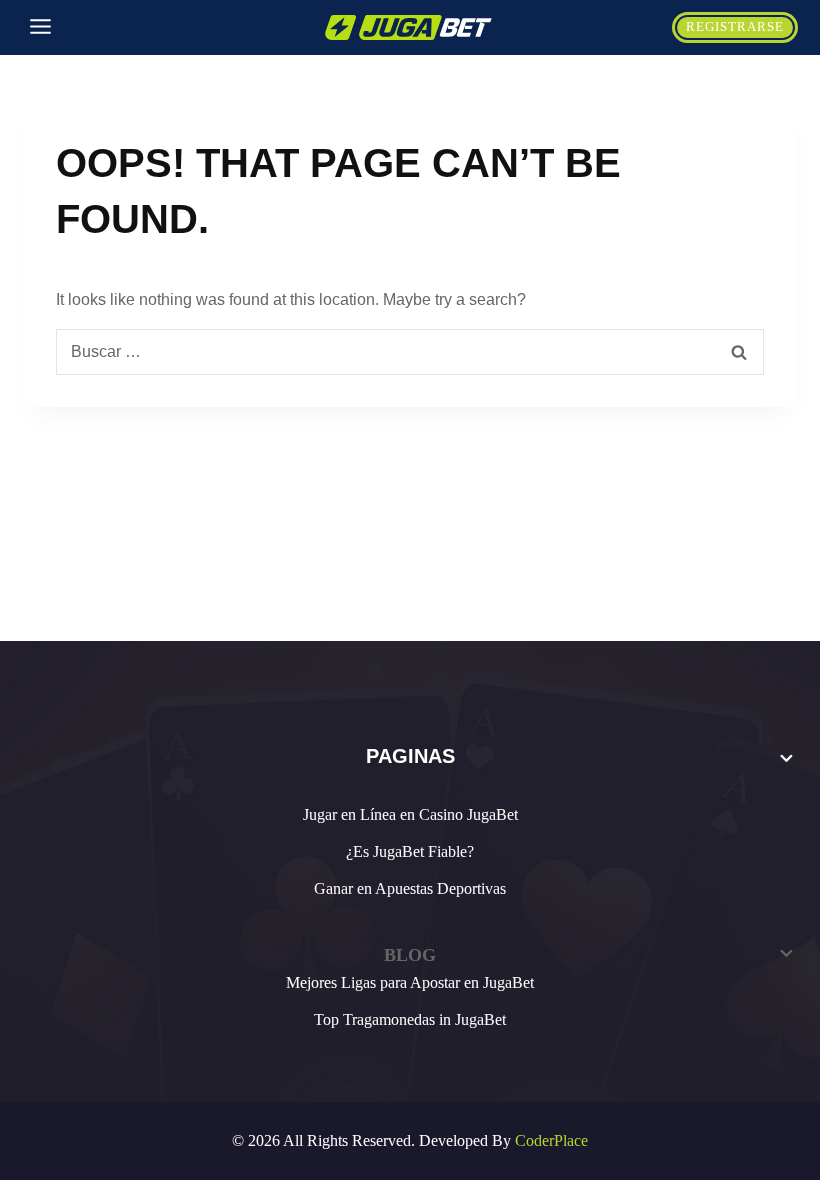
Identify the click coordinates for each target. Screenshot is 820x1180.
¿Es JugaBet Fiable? (410, 851)
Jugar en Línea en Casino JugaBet (410, 814)
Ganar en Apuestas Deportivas (410, 888)
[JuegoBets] (410, 28)
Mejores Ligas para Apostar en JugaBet (410, 982)
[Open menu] (41, 27)
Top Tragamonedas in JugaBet (410, 1019)
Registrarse (735, 27)
